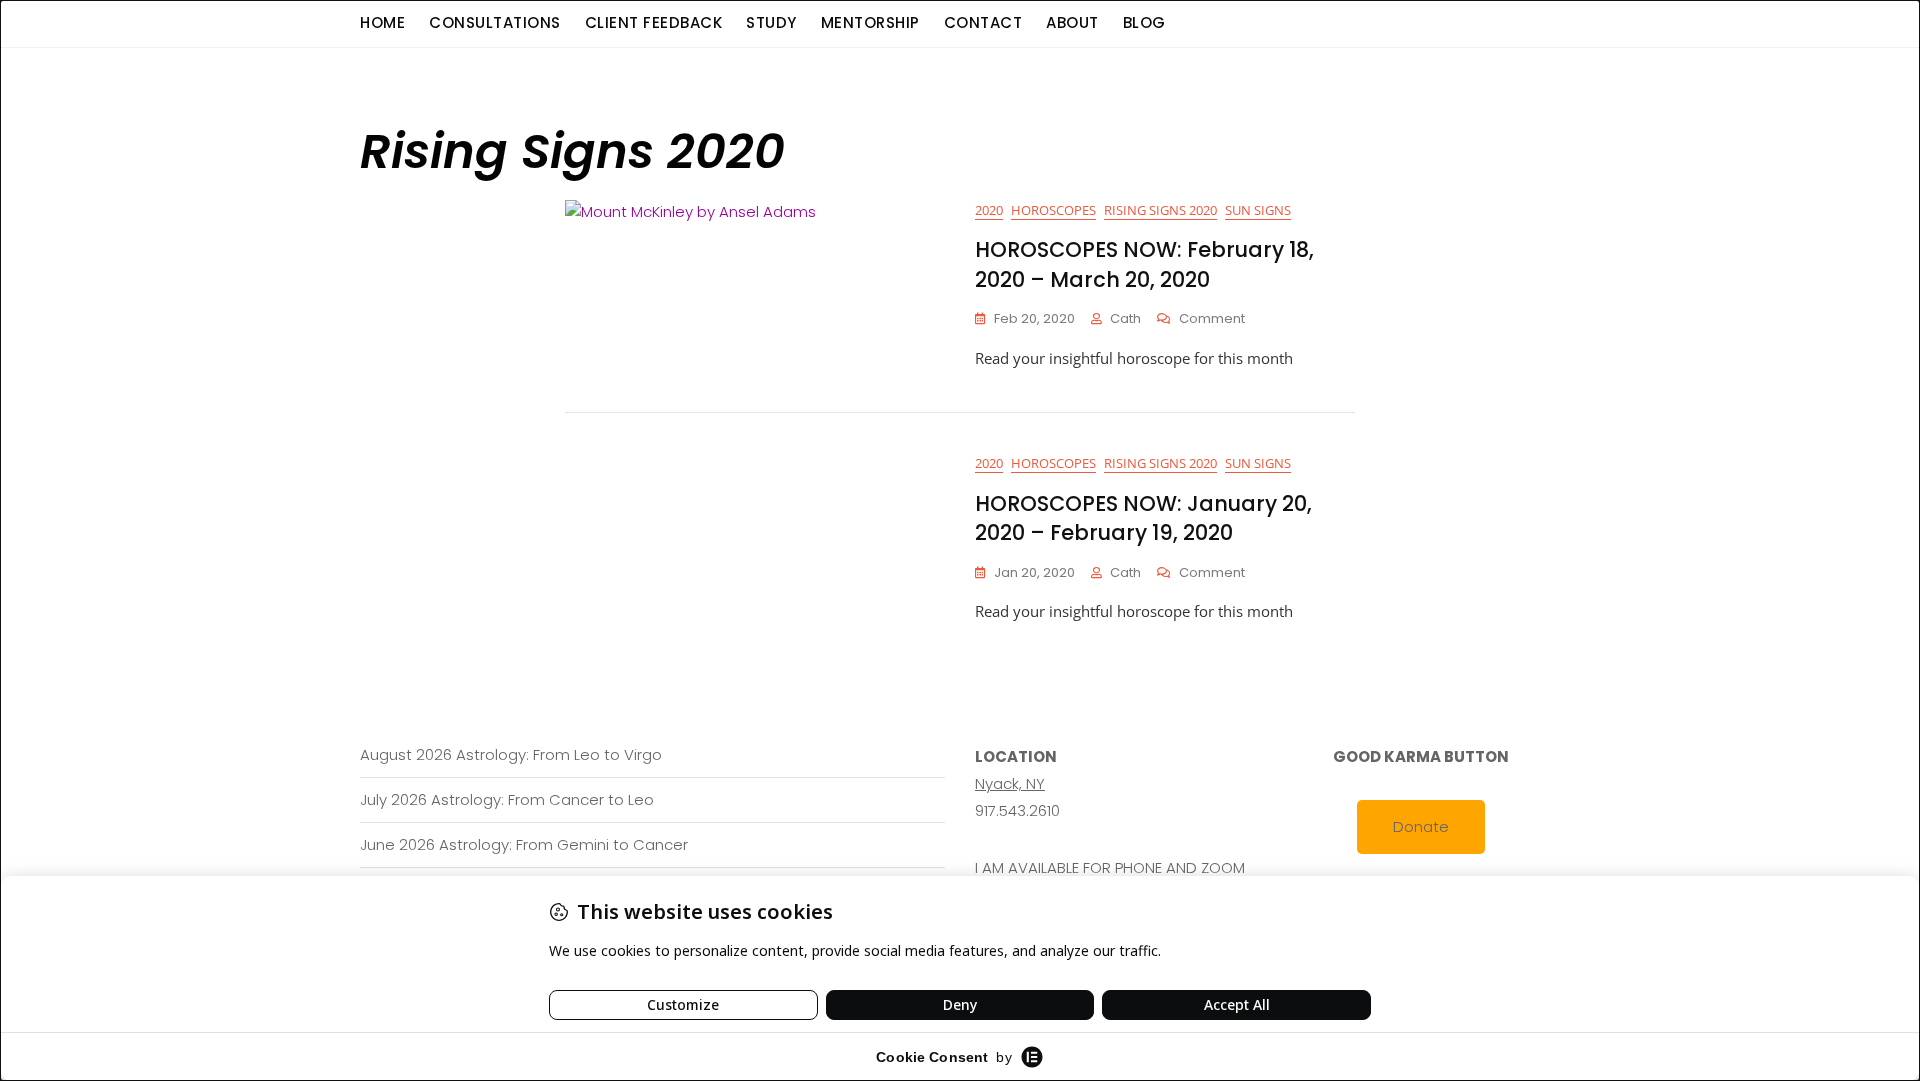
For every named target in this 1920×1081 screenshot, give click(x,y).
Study (771, 22)
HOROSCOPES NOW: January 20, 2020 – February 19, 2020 (1143, 518)
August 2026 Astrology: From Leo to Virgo (511, 754)
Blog (1144, 22)
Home (382, 22)
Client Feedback (654, 22)
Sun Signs (1258, 210)
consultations (495, 22)
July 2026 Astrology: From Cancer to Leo (507, 799)
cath (1125, 318)
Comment (1212, 319)
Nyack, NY (1010, 783)
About (1072, 22)
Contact (983, 22)
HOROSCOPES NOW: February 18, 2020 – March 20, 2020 (1144, 264)
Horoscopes (1053, 210)
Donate (1421, 826)
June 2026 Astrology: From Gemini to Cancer (524, 844)
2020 (989, 210)
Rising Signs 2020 (1160, 210)
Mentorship (870, 22)
